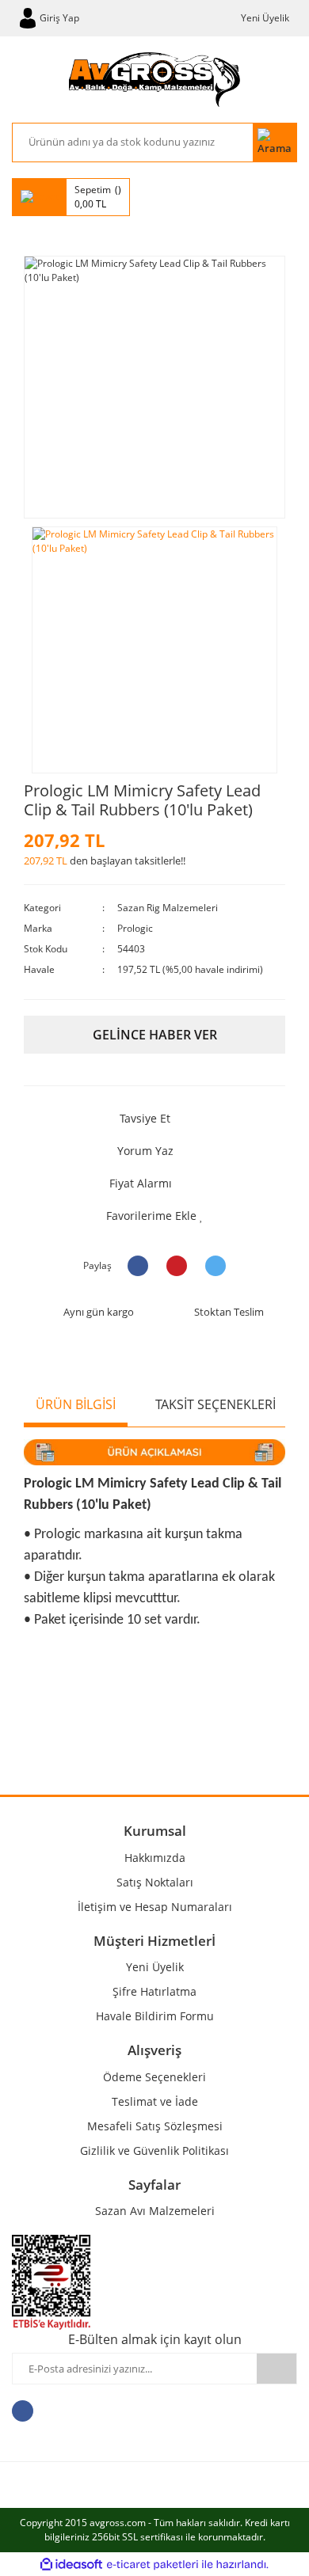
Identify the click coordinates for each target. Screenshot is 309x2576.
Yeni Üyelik (265, 18)
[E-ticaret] (153, 2564)
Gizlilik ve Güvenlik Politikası (154, 2150)
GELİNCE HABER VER (155, 1035)
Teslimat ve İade (155, 2101)
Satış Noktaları (155, 1882)
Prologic (135, 928)
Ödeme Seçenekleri (154, 2077)
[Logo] (154, 80)
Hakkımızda (155, 1858)
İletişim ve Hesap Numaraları (155, 1907)
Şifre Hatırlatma (154, 1991)
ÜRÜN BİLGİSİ (76, 1404)
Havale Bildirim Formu (155, 2016)
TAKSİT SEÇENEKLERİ (216, 1404)
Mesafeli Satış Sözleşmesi (155, 2126)
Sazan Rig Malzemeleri (168, 908)
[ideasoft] (71, 2565)
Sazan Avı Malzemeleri (155, 2211)
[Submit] (277, 2369)
